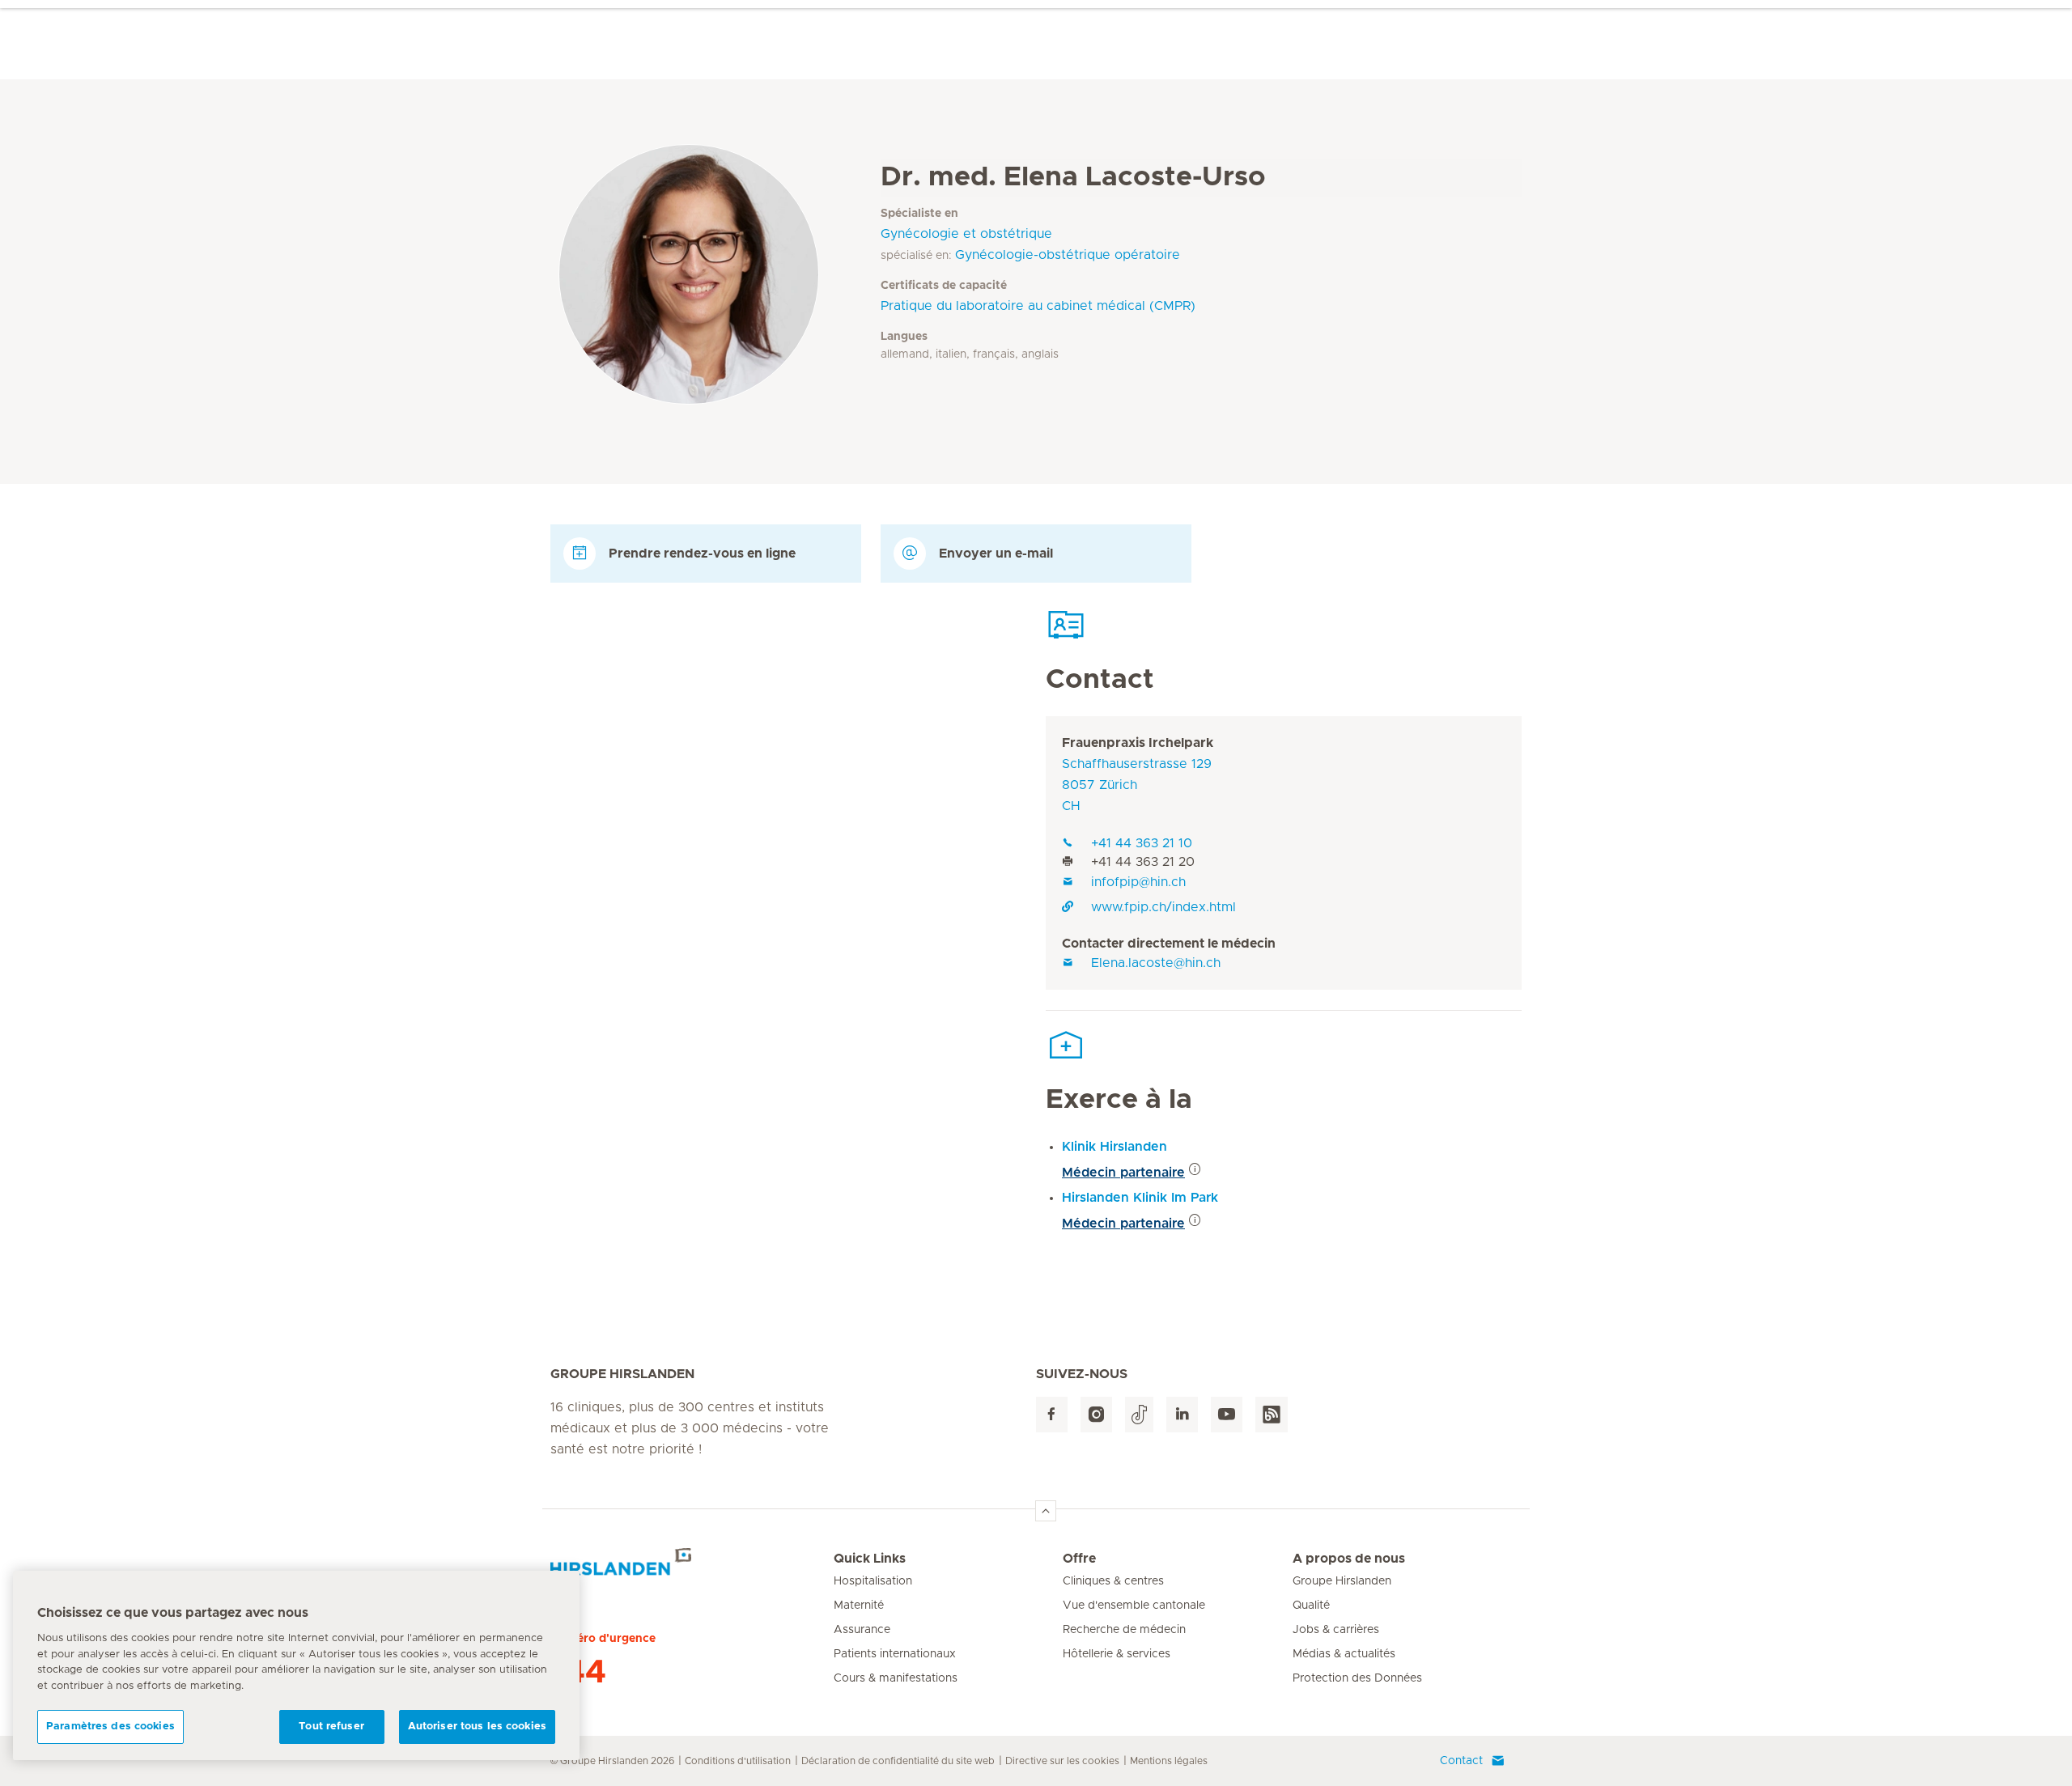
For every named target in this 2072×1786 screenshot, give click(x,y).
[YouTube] (1227, 1415)
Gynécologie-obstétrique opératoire (1068, 255)
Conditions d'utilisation (738, 1761)
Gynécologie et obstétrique (966, 234)
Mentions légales (1169, 1761)
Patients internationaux (895, 1654)
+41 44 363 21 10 (1142, 843)
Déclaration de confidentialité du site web (898, 1761)
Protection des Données (1357, 1678)
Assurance (862, 1630)
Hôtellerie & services (1117, 1654)
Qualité (1311, 1606)
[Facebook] (1052, 1415)
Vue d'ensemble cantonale (1134, 1606)
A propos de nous (1349, 1559)
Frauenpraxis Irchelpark (1138, 743)
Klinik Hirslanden (1115, 1147)
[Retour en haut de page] (1046, 1511)
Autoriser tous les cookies (477, 1727)
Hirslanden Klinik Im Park (1140, 1198)
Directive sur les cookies (1062, 1761)
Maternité (859, 1606)
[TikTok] (1139, 1415)
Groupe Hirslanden (1342, 1581)
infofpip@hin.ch (1138, 882)
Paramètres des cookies (110, 1727)
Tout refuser (331, 1727)
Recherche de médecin (1124, 1630)
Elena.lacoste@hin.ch (1156, 963)
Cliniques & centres (1113, 1581)
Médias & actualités (1344, 1654)
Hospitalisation (873, 1581)
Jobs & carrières (1336, 1630)
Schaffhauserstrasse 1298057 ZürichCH (1137, 785)
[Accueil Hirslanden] (692, 1568)
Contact (1461, 1761)
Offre (1079, 1559)
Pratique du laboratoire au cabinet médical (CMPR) (1038, 306)
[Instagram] (1096, 1415)
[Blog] (1272, 1415)
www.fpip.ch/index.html (1163, 907)
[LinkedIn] (1182, 1415)
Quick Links (870, 1559)
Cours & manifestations (896, 1678)
